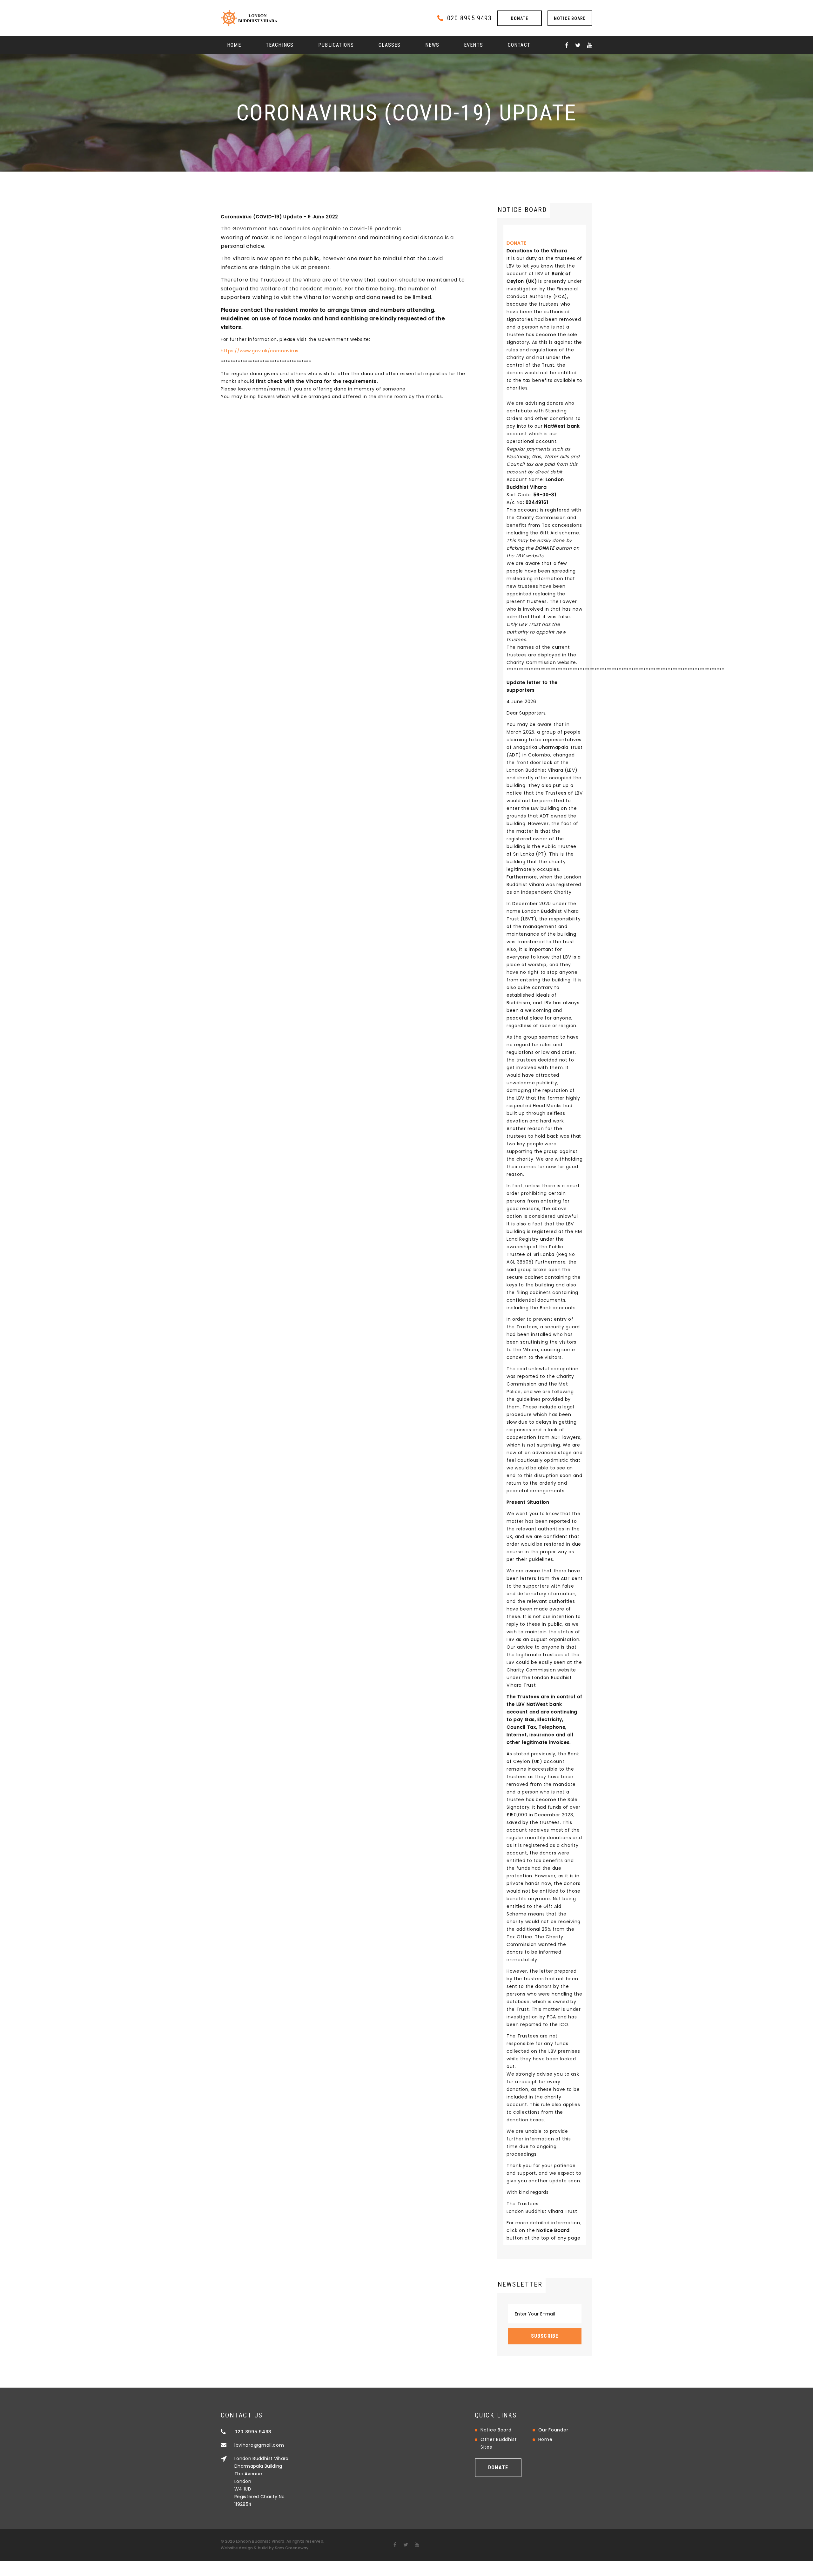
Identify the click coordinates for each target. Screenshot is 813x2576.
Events (474, 45)
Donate (520, 18)
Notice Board (570, 18)
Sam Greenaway (292, 2548)
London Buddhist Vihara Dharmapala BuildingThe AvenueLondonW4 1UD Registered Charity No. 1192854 (262, 2481)
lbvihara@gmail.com (259, 2445)
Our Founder (553, 2430)
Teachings (280, 45)
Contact (519, 45)
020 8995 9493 (469, 18)
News (432, 45)
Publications (336, 45)
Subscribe (545, 2336)
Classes (390, 45)
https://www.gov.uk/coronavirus (260, 351)
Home (234, 45)
